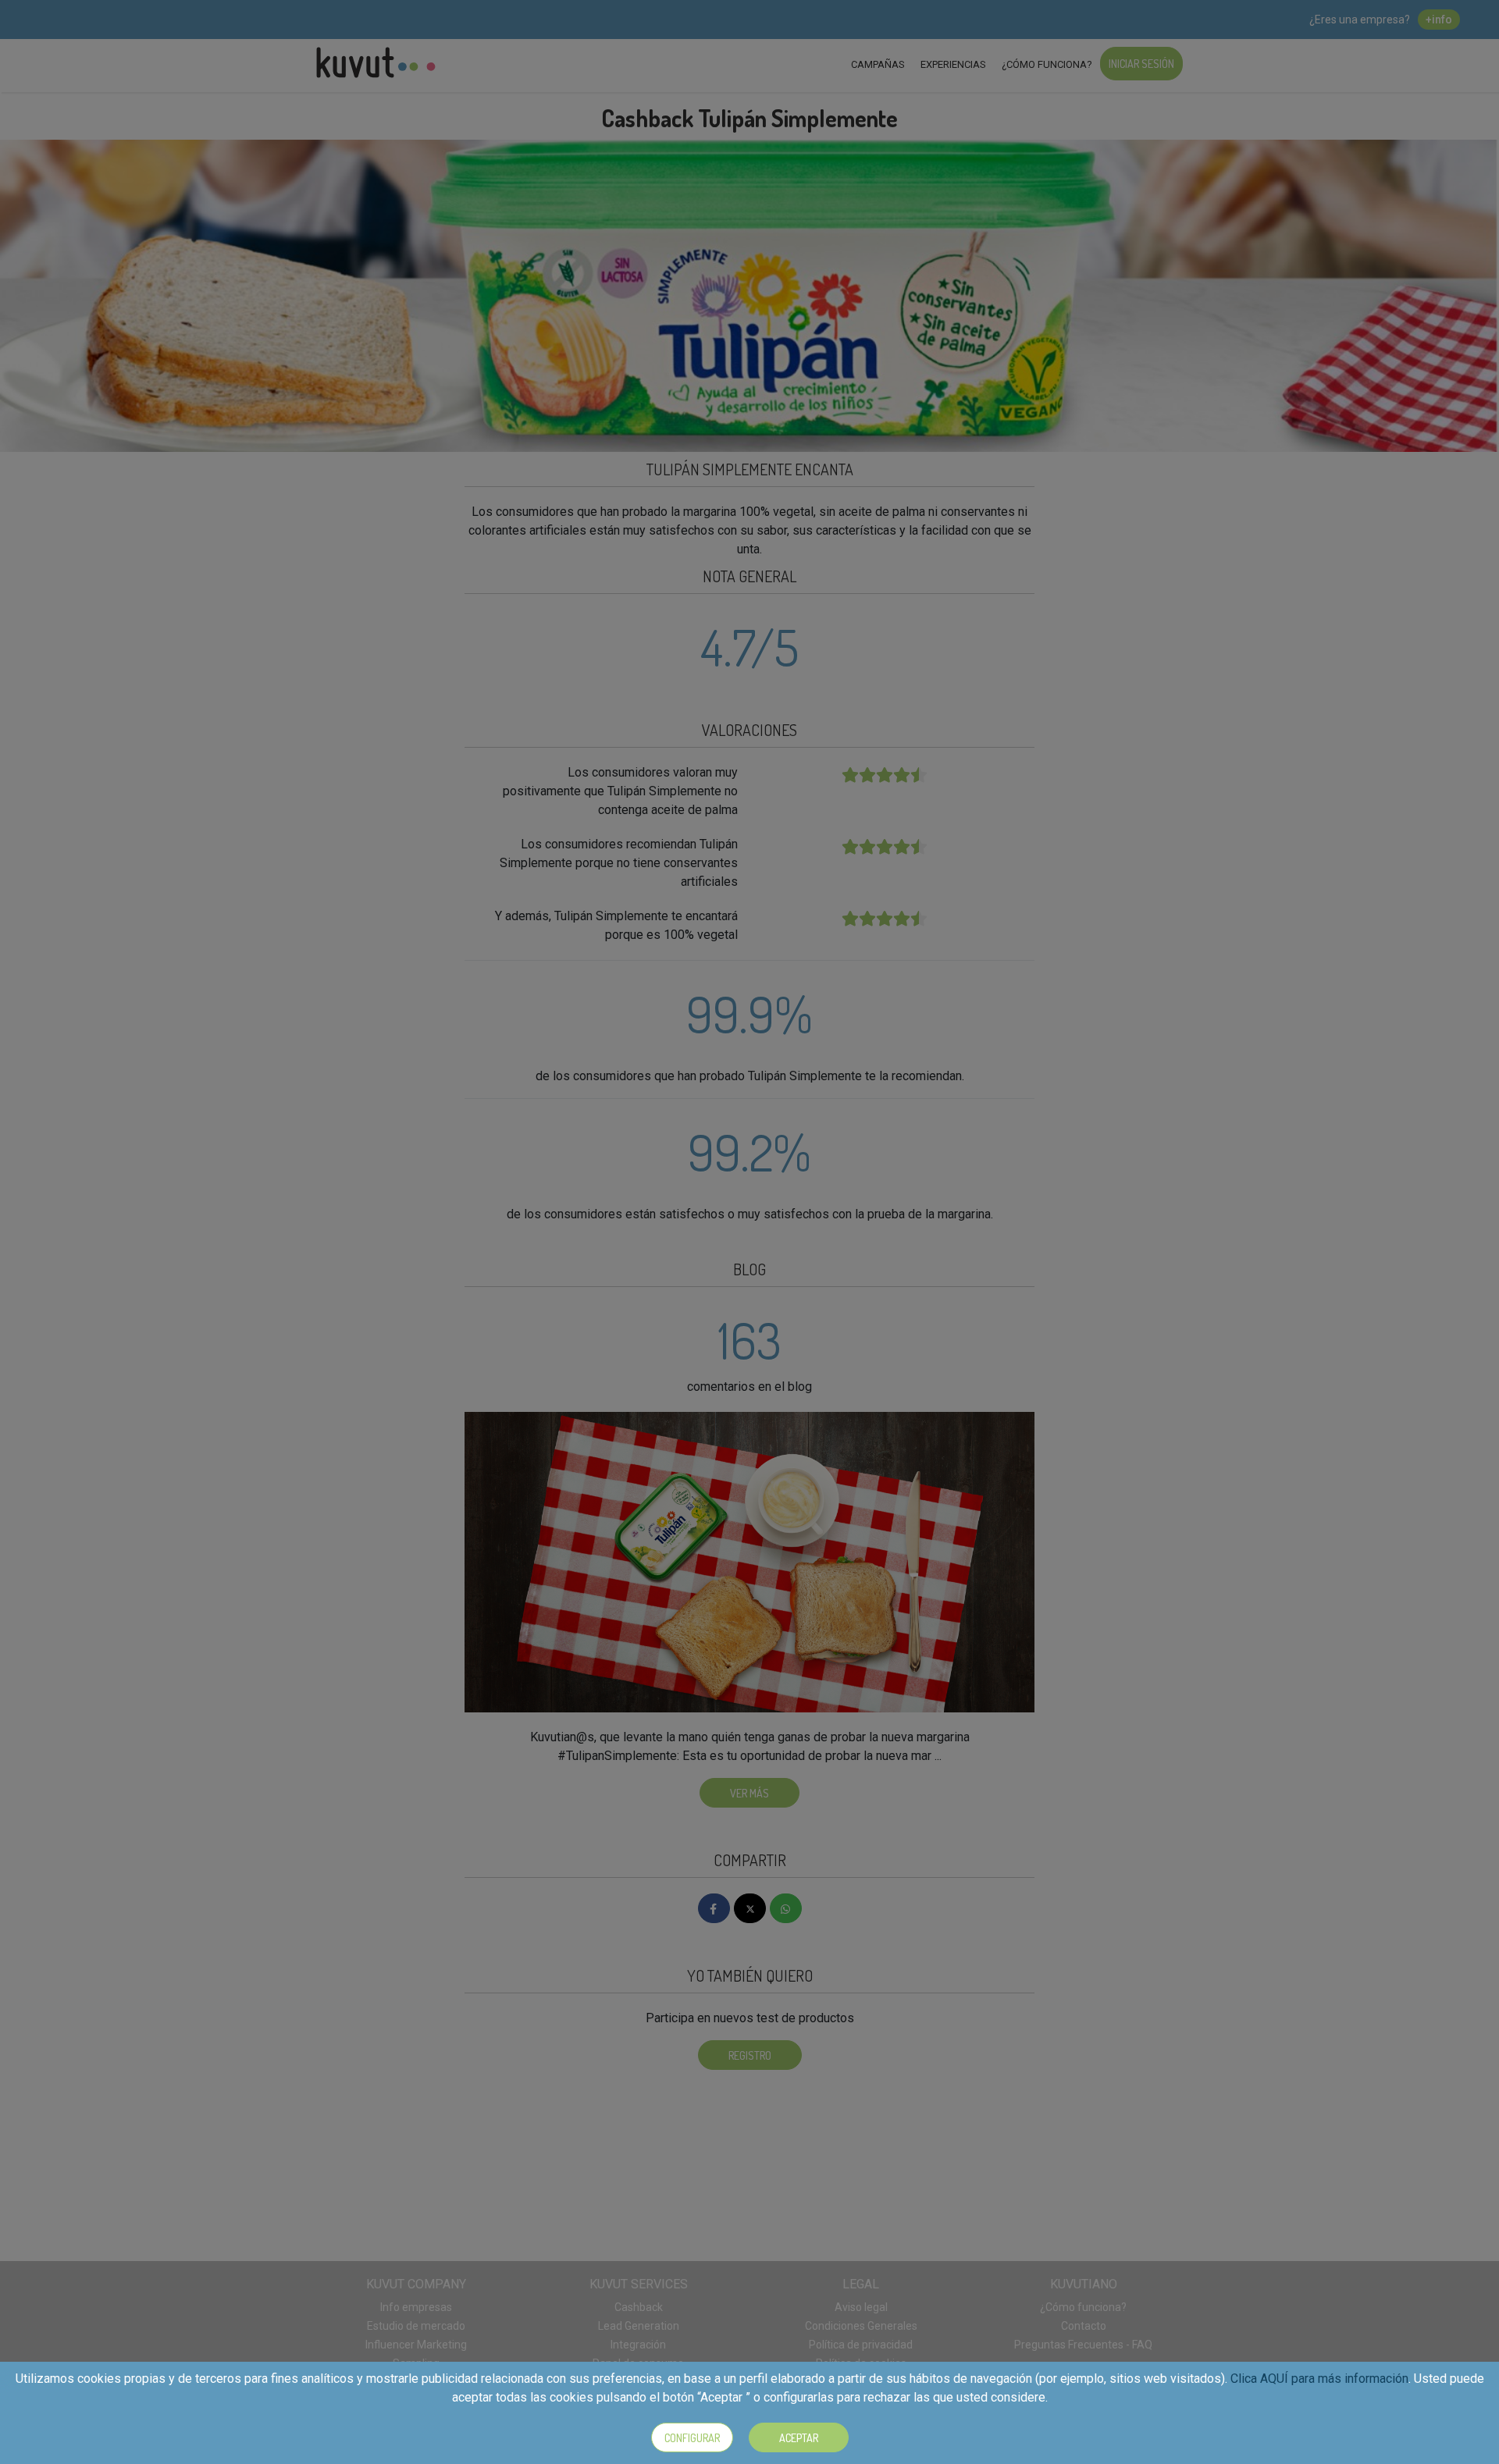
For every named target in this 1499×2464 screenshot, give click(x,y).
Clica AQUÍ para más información (1319, 2379)
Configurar (692, 2438)
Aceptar (799, 2438)
